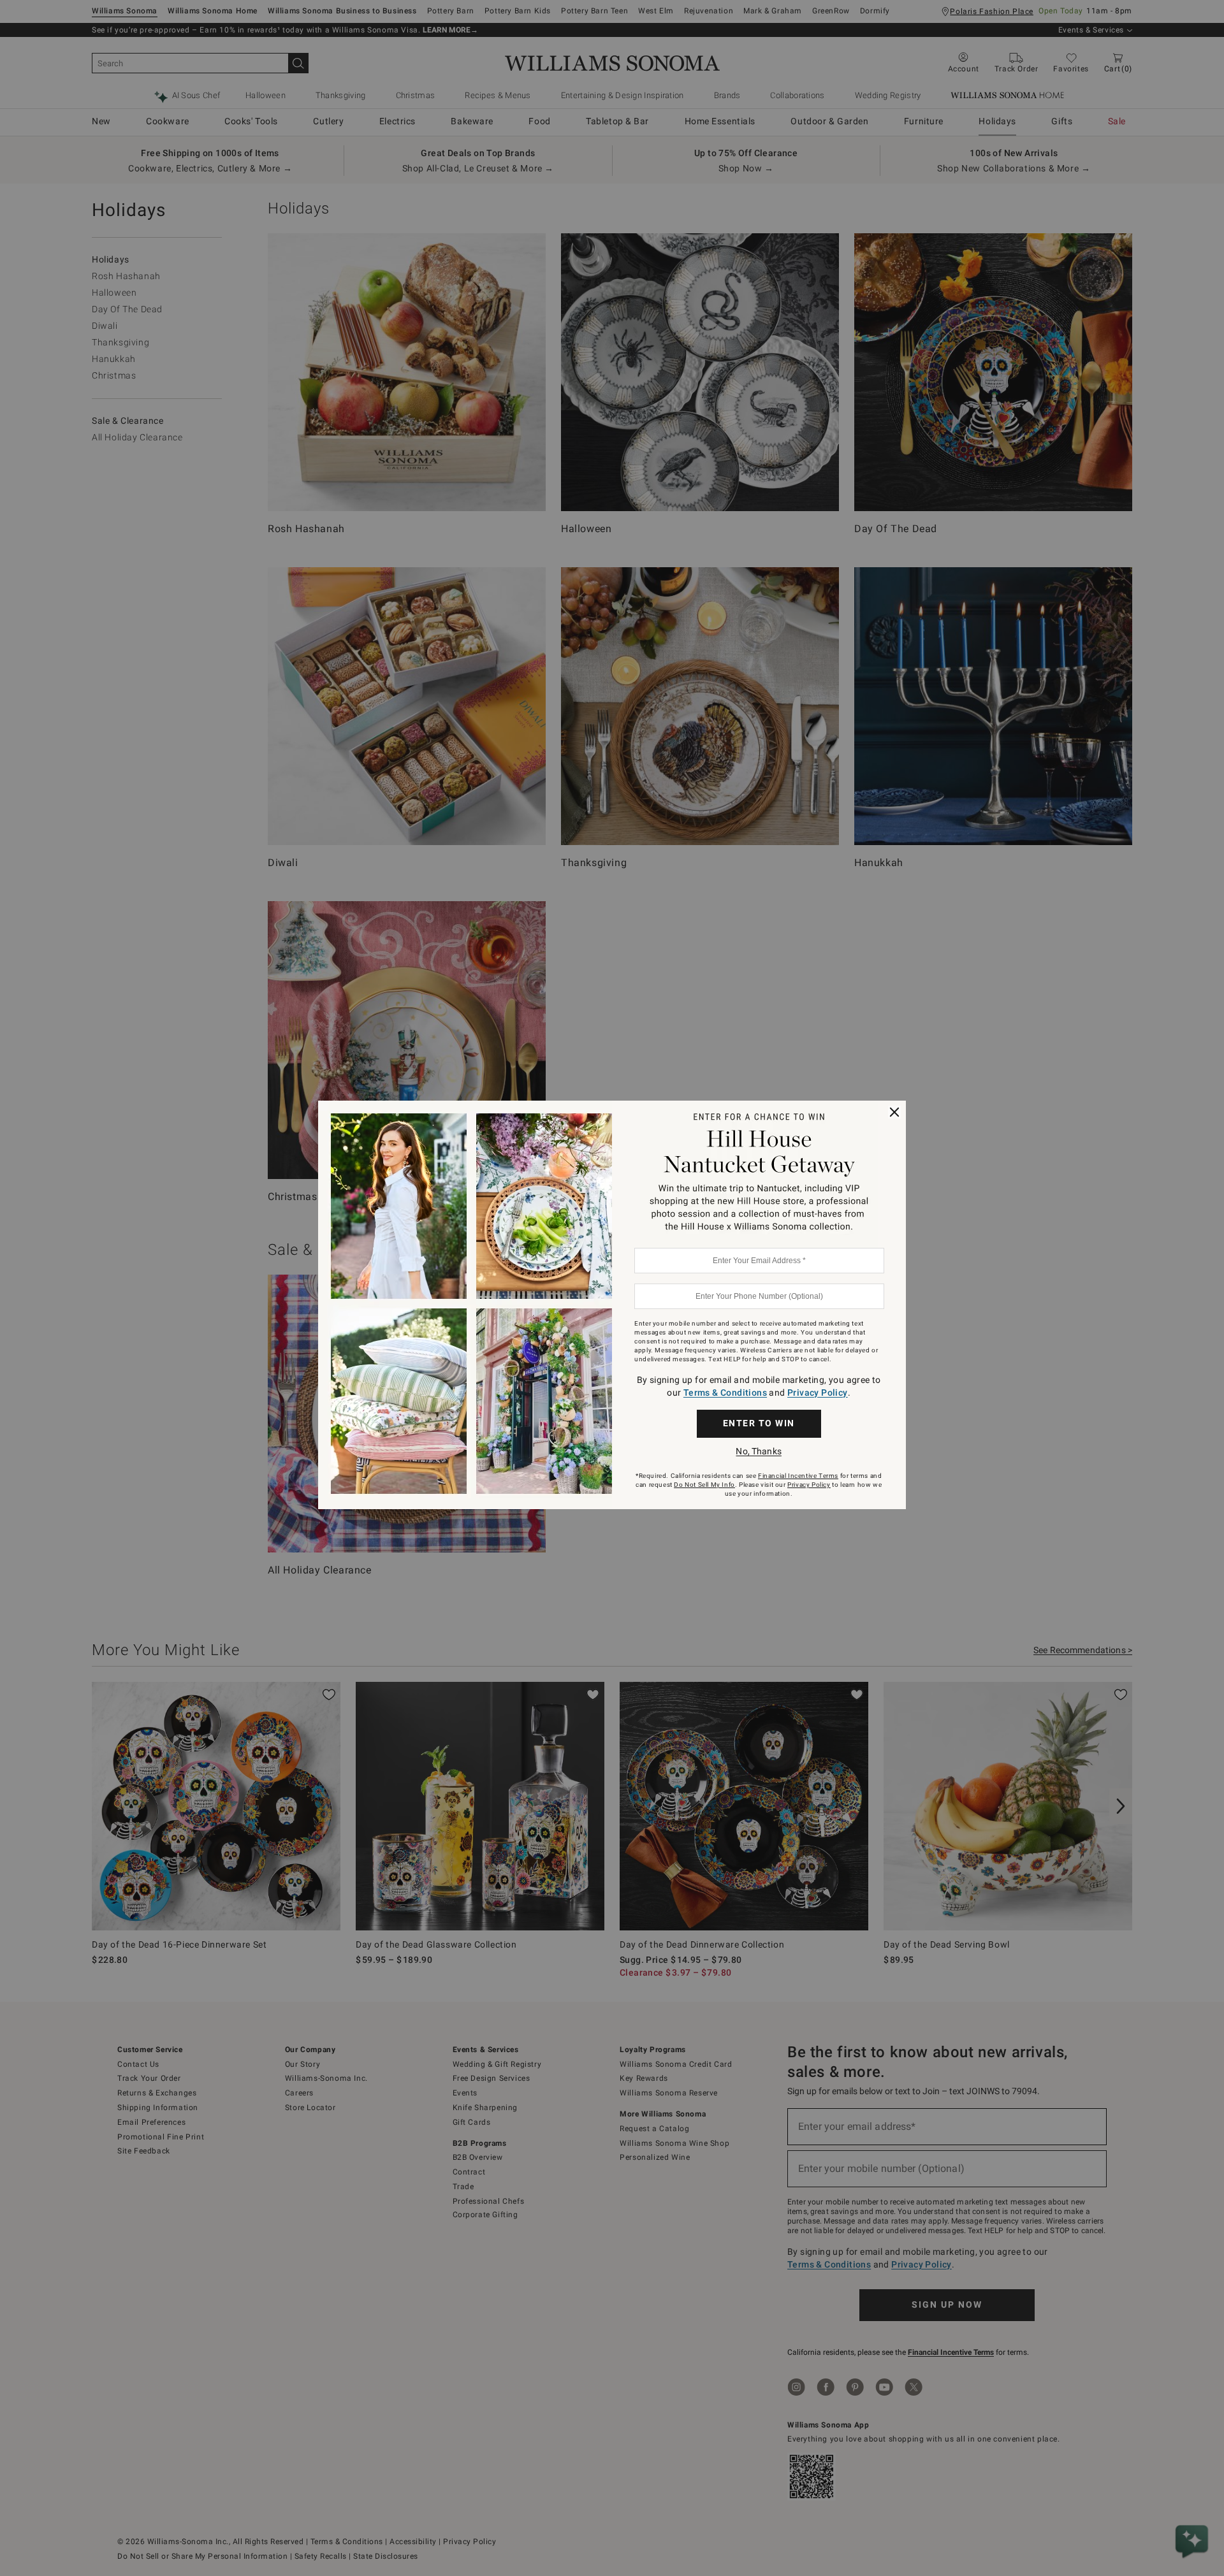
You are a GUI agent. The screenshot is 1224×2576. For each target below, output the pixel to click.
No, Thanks (758, 1451)
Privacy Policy (818, 1393)
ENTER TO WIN (759, 1423)
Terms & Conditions (725, 1393)
